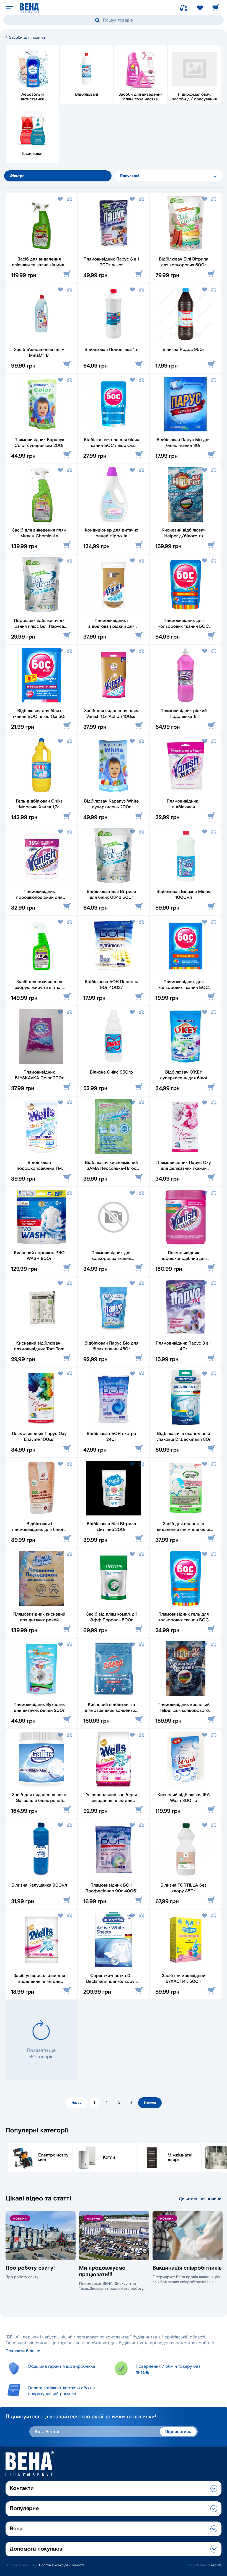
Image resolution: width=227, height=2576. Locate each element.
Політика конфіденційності (61, 2565)
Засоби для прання (26, 37)
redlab (216, 2565)
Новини (20, 2219)
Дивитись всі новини (200, 2199)
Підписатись (178, 2432)
